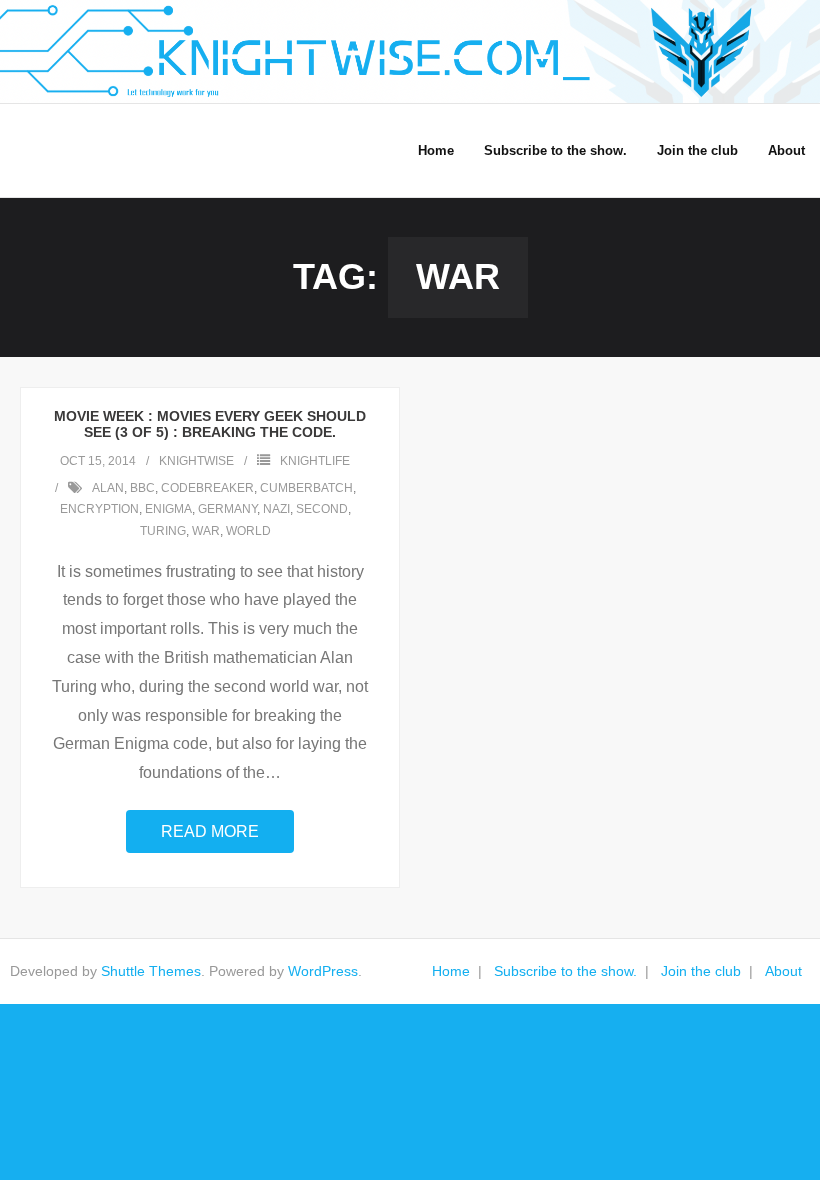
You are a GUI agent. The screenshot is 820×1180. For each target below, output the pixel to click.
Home (451, 971)
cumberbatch (306, 488)
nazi (276, 509)
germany (227, 509)
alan (108, 488)
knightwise (196, 461)
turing (163, 531)
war (206, 531)
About (783, 971)
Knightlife (315, 461)
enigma (168, 509)
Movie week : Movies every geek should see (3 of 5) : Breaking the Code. (210, 424)
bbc (142, 488)
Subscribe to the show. (565, 971)
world (248, 531)
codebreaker (207, 488)
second (322, 509)
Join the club (701, 971)
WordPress (323, 971)
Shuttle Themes (151, 971)
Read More (210, 831)
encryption (99, 509)
